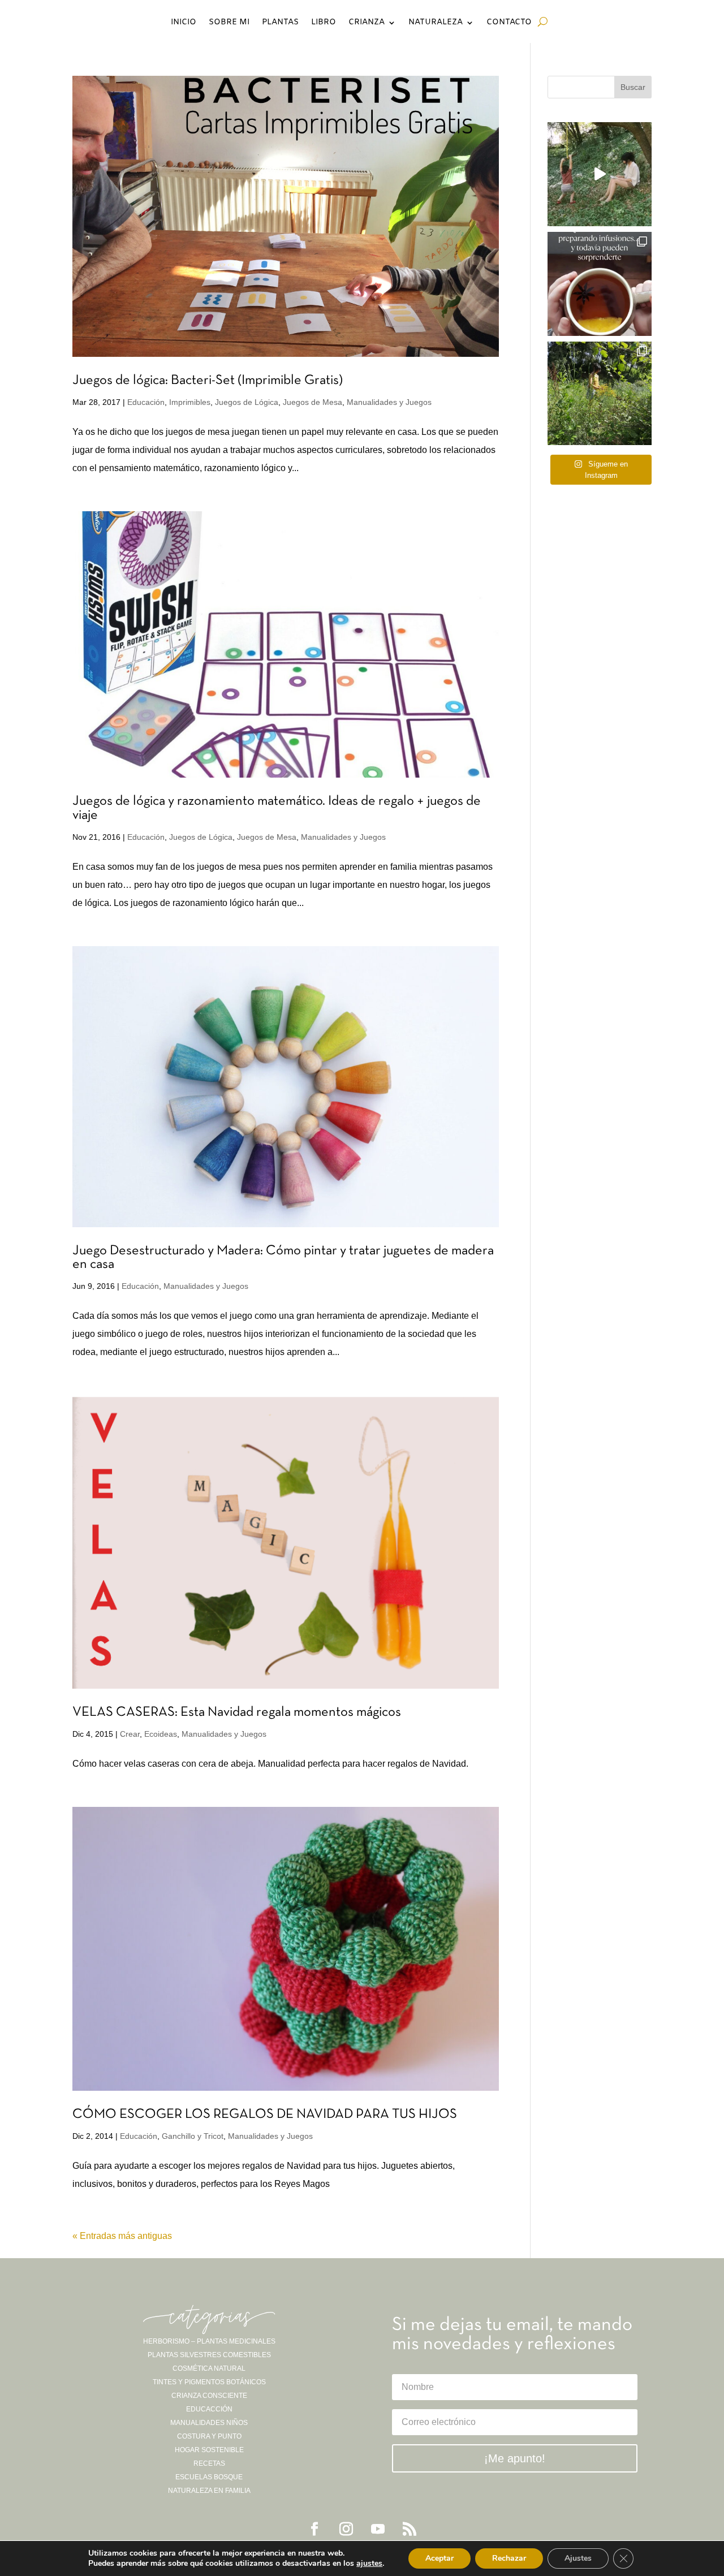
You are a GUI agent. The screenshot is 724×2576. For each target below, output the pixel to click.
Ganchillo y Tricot (193, 2136)
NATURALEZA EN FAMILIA (209, 2491)
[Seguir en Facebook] (314, 2529)
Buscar (633, 87)
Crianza (367, 23)
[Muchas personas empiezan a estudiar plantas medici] (600, 284)
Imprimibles (190, 402)
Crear (130, 1734)
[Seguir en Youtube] (378, 2529)
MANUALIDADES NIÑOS (209, 2423)
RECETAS (209, 2463)
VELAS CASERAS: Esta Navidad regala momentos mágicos (237, 1712)
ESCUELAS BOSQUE (209, 2477)
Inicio (184, 23)
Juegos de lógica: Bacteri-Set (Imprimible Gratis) (208, 381)
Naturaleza (436, 23)
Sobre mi (229, 23)
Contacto (509, 23)
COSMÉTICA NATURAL (209, 2368)
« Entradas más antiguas (122, 2236)
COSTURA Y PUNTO (209, 2436)
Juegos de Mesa (313, 402)
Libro (324, 23)
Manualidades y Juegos (389, 402)
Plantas (280, 23)
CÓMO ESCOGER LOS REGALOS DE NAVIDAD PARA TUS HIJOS (265, 2115)
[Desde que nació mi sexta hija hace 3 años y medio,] (600, 394)
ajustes (369, 2564)
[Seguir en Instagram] (346, 2529)
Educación (146, 402)
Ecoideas (161, 1734)
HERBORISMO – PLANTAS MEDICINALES (209, 2341)
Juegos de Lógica (247, 402)
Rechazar (509, 2558)
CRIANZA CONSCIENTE (209, 2396)
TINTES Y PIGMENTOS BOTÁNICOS (209, 2382)
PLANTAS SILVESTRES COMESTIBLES (209, 2355)
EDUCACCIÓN (209, 2409)
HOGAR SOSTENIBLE (209, 2450)
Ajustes (578, 2558)
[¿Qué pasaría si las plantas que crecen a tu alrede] (600, 174)
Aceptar (439, 2558)
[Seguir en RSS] (410, 2529)
